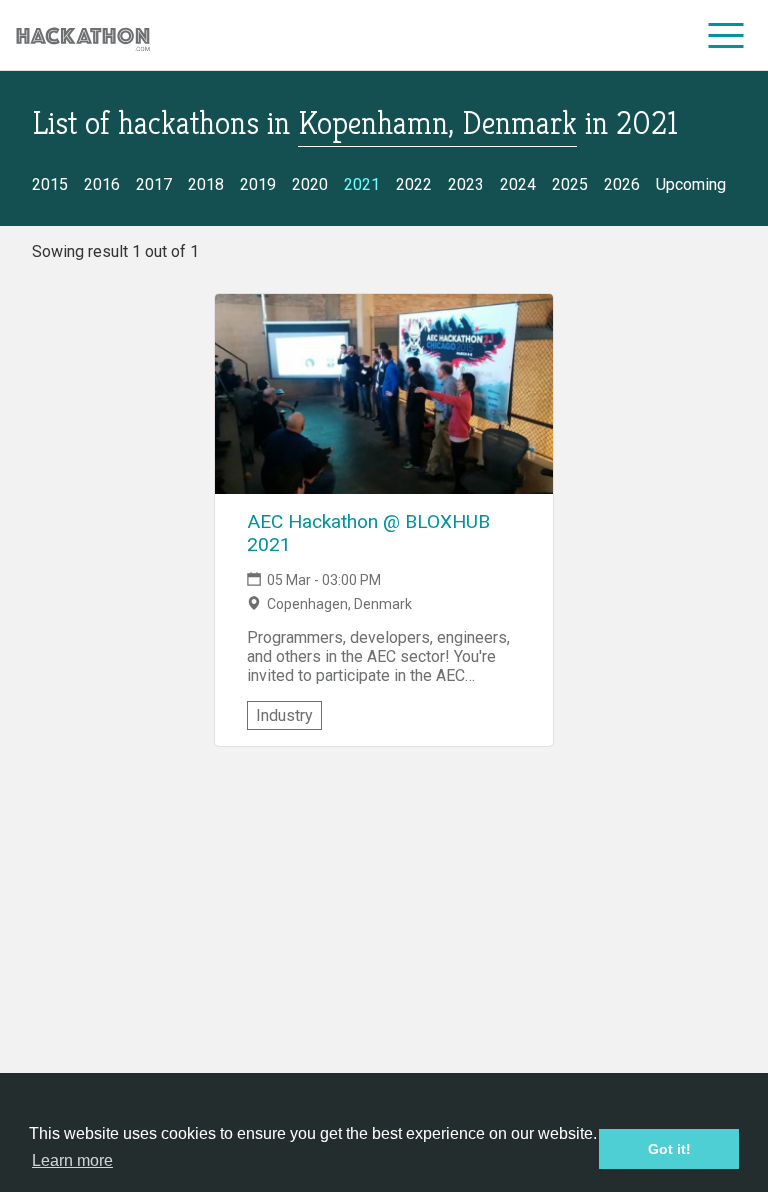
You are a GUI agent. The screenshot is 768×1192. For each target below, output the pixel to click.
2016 (102, 184)
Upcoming (691, 184)
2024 (518, 184)
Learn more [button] (72, 1160)
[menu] (726, 35)
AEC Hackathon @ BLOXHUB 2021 (368, 533)
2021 (362, 184)
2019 (258, 184)
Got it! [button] (669, 1149)
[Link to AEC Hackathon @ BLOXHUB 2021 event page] (384, 394)
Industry (284, 715)
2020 (310, 184)
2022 (414, 184)
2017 (154, 184)
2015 (50, 184)
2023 (466, 184)
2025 (570, 184)
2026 (622, 184)
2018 (206, 184)
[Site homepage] (83, 35)
